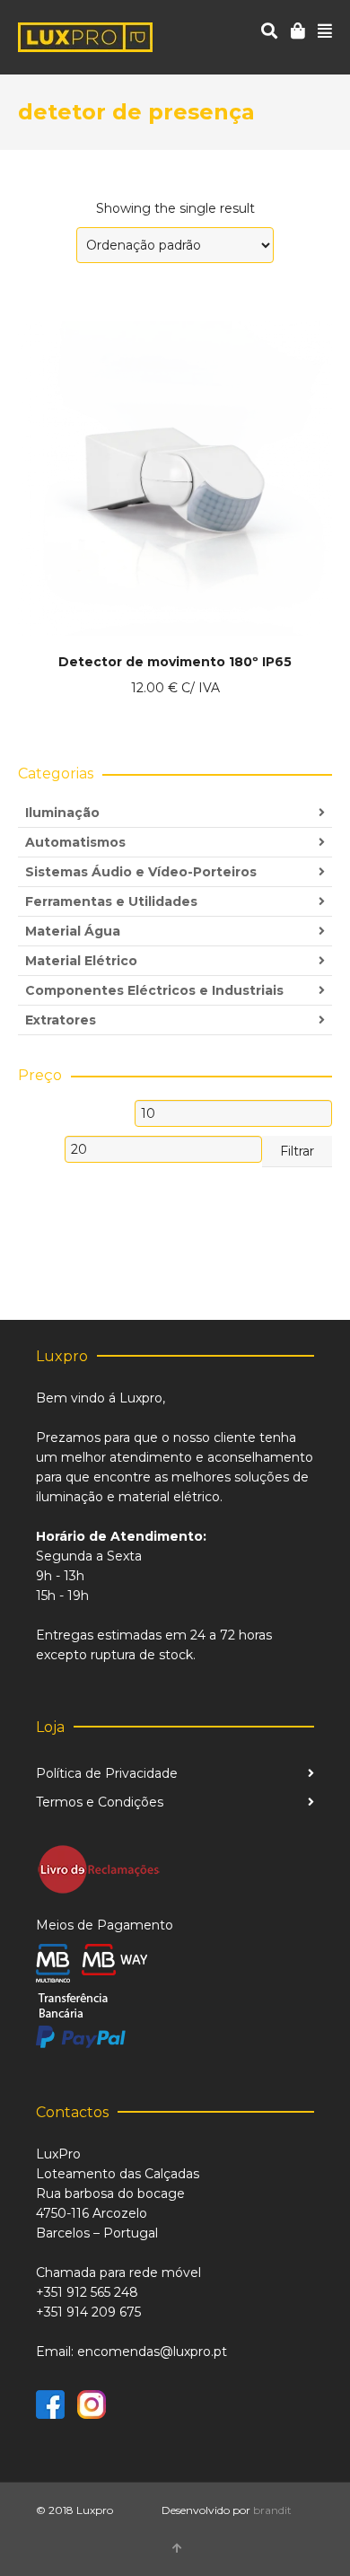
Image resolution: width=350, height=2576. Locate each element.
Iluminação (62, 813)
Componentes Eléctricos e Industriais (154, 990)
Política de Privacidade (107, 1773)
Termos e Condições (100, 1802)
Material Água (73, 931)
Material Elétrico (81, 961)
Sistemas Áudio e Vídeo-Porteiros (141, 872)
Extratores (61, 1020)
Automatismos (75, 842)
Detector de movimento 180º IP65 (175, 662)
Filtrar (297, 1151)
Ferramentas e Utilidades (111, 901)
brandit (272, 2510)
